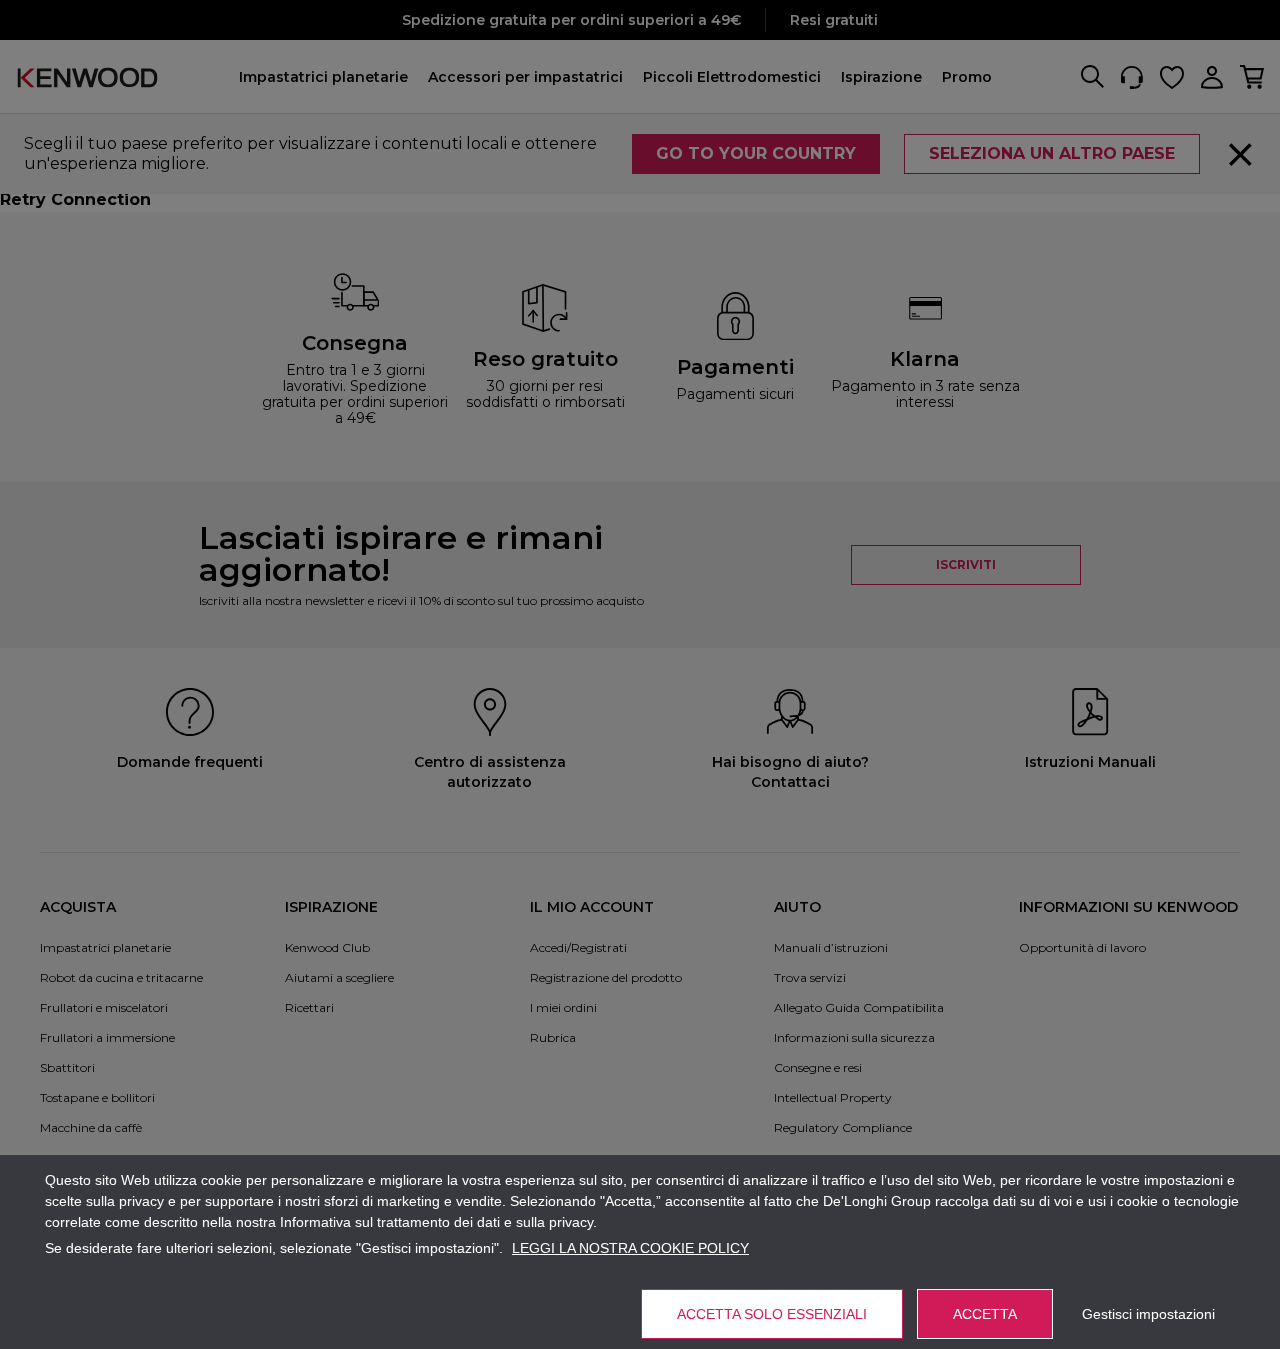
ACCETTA (985, 1314)
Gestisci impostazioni (1148, 1314)
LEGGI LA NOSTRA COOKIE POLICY (630, 1248)
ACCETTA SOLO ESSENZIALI (772, 1314)
